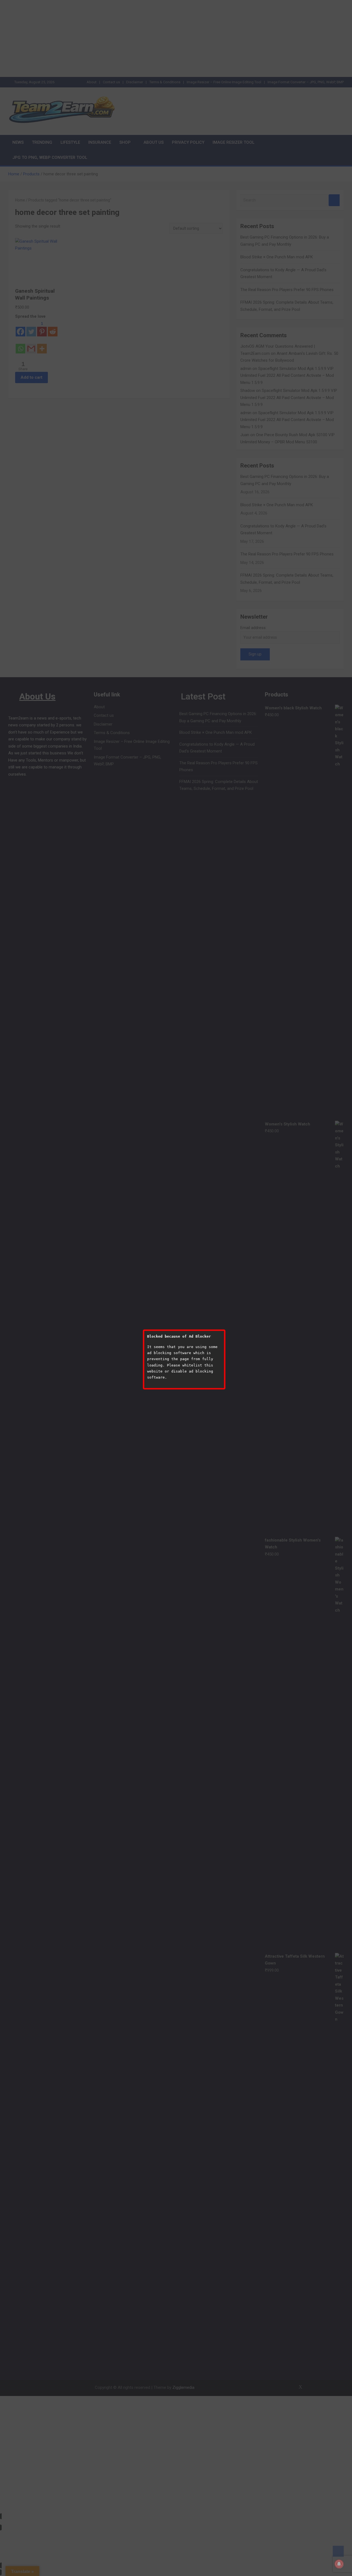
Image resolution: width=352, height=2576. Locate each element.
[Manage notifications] (339, 2564)
